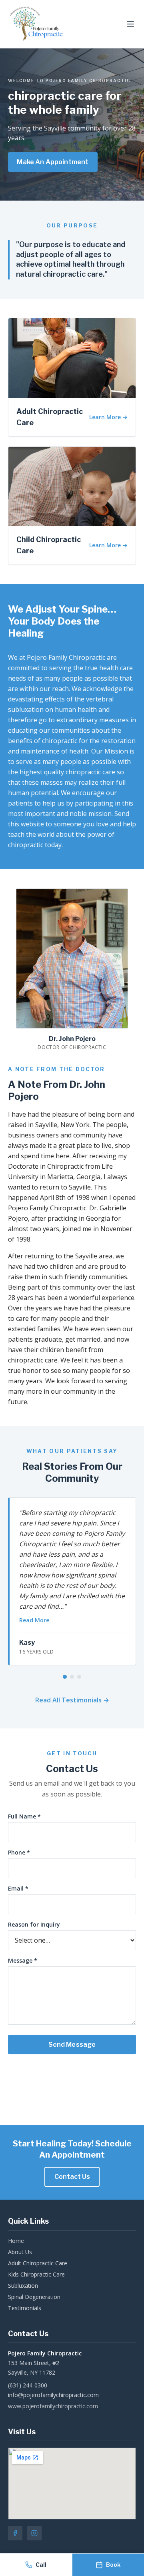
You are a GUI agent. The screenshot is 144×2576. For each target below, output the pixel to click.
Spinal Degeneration (34, 2297)
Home (16, 2241)
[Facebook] (15, 2533)
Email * (18, 1888)
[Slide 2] (72, 1677)
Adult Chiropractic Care (38, 2263)
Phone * (19, 1852)
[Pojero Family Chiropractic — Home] (36, 24)
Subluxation (23, 2286)
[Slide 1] (65, 1677)
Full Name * (24, 1816)
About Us (20, 2252)
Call (41, 2565)
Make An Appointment (53, 162)
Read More (34, 1620)
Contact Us (72, 2177)
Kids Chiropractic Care (36, 2274)
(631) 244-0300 (28, 2385)
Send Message (72, 2045)
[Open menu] (130, 24)
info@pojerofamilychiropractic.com (53, 2395)
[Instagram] (34, 2533)
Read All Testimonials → (72, 1700)
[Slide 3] (79, 1677)
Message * (23, 1960)
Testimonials (25, 2308)
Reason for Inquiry (34, 1924)
